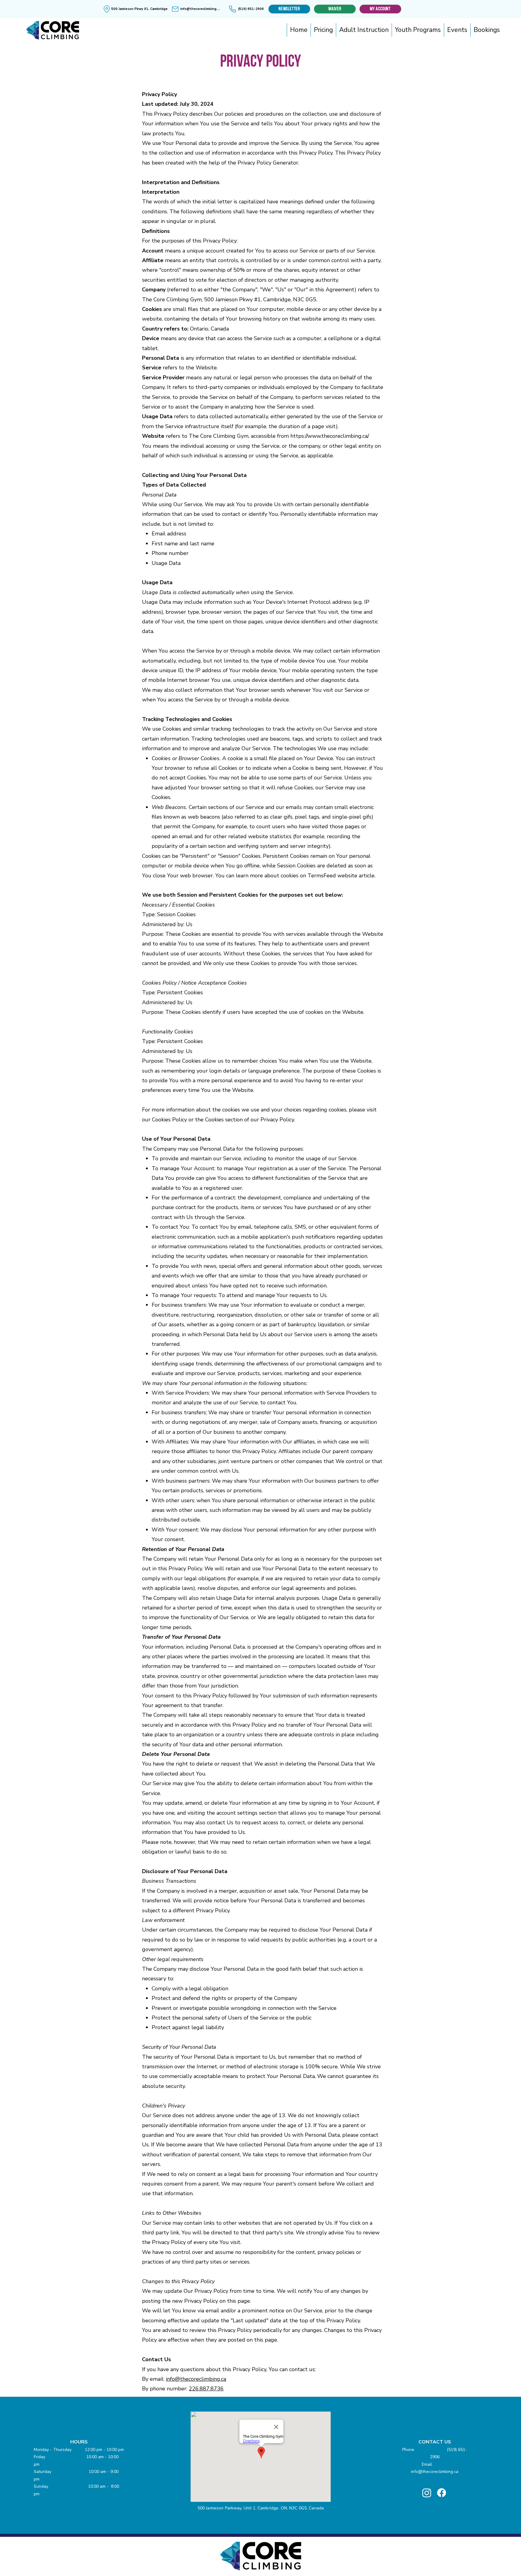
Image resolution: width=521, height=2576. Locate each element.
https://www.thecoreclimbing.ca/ (330, 436)
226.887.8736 (206, 2389)
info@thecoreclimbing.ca (196, 2379)
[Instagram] (427, 2493)
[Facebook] (442, 2493)
